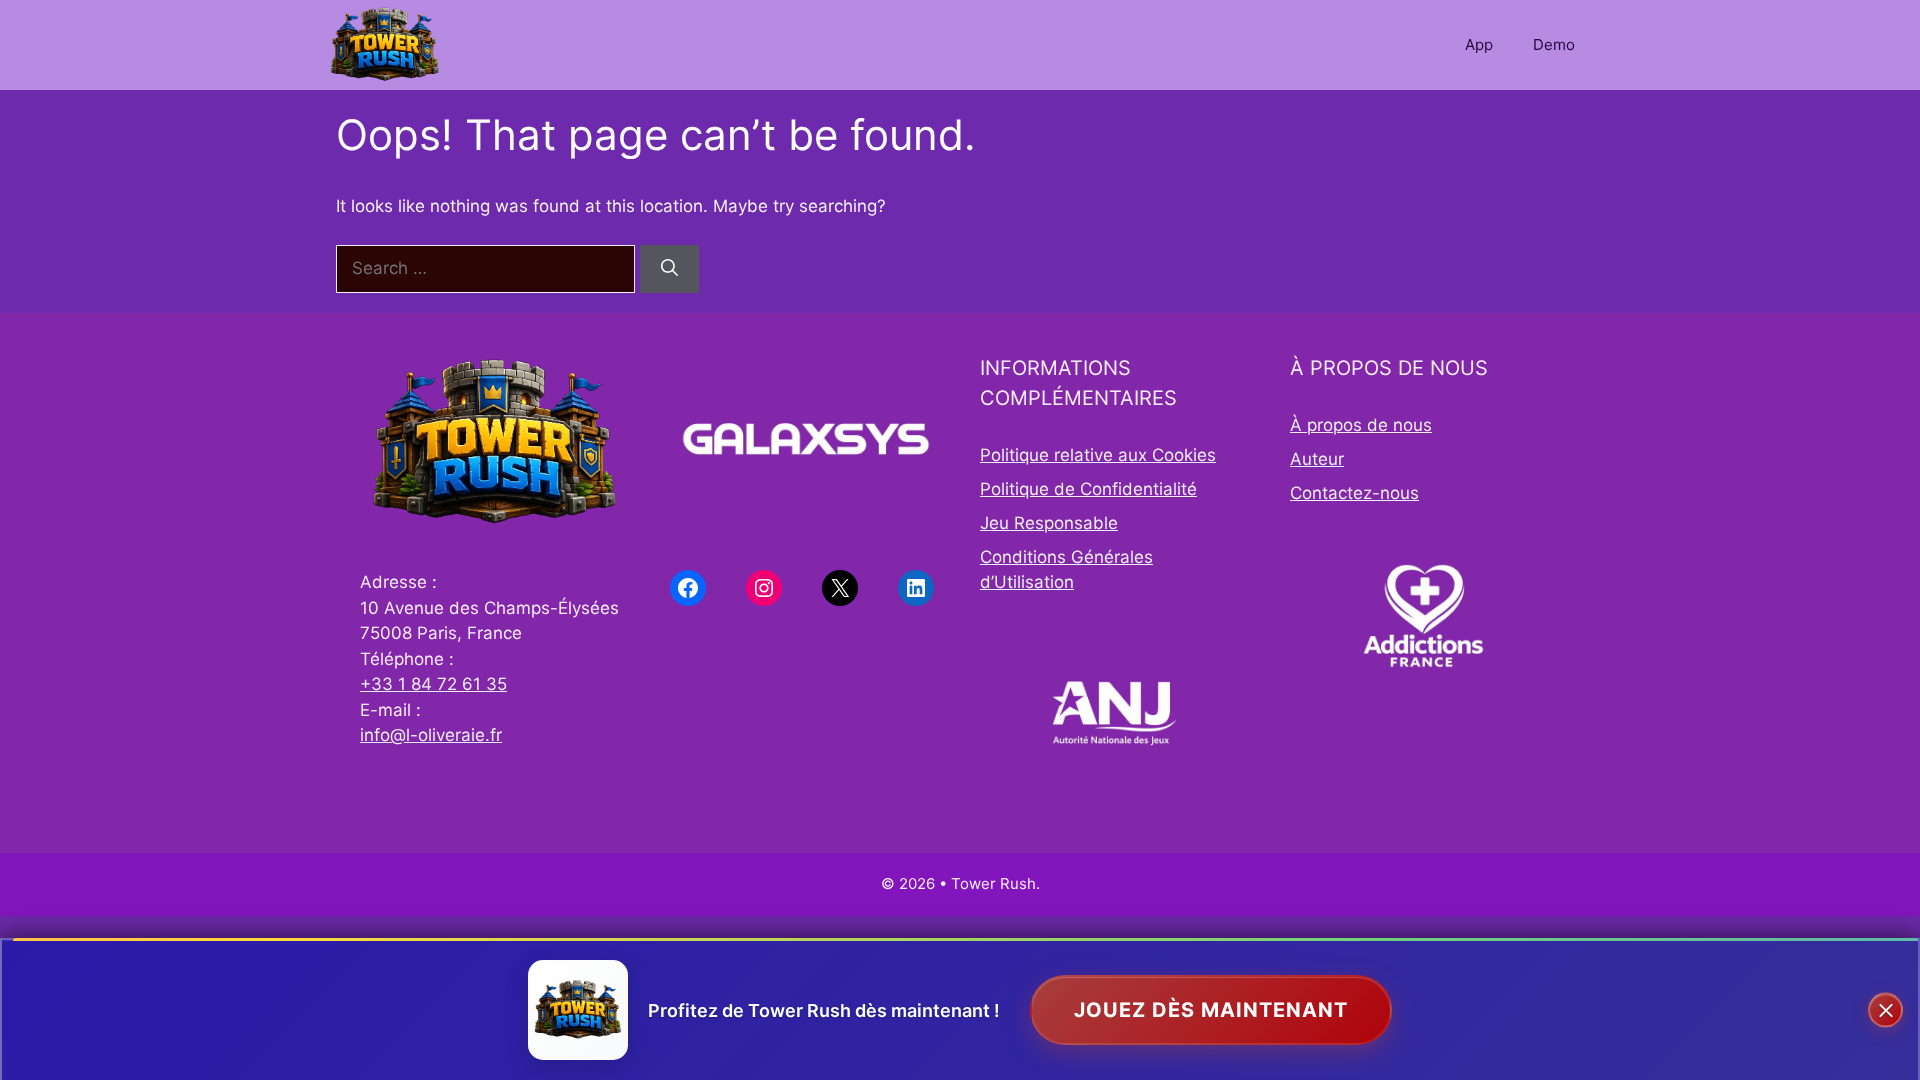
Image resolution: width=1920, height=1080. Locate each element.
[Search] (669, 269)
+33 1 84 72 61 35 (433, 684)
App (1479, 44)
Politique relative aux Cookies (1098, 455)
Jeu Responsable (1049, 523)
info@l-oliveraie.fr (431, 735)
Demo (1554, 44)
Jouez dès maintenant (1211, 1010)
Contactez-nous (1354, 493)
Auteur (1317, 459)
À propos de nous (1361, 425)
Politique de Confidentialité (1088, 489)
